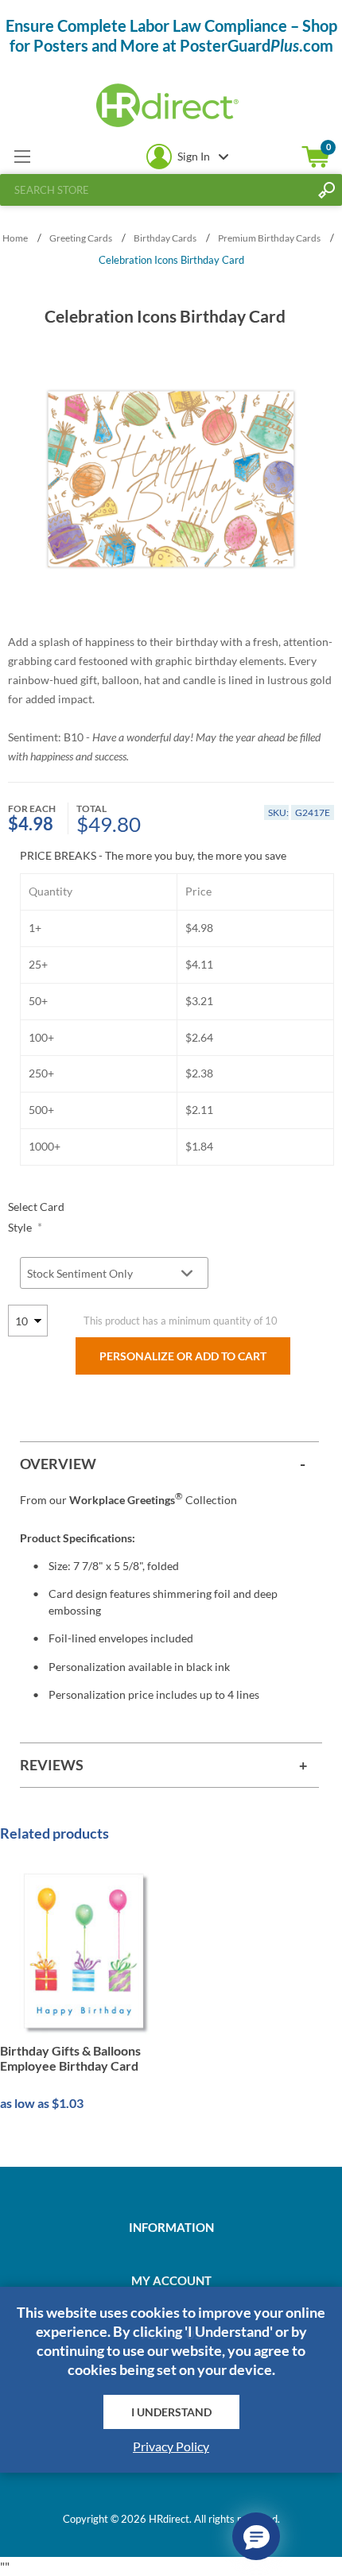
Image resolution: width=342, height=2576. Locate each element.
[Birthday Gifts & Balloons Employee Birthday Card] (84, 1951)
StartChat (256, 2536)
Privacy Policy (171, 2446)
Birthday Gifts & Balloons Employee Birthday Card (70, 2058)
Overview (58, 1464)
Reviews (52, 1765)
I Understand (171, 2412)
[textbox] (155, 190)
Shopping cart (316, 157)
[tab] (169, 1464)
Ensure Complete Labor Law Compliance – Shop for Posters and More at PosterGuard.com (171, 35)
